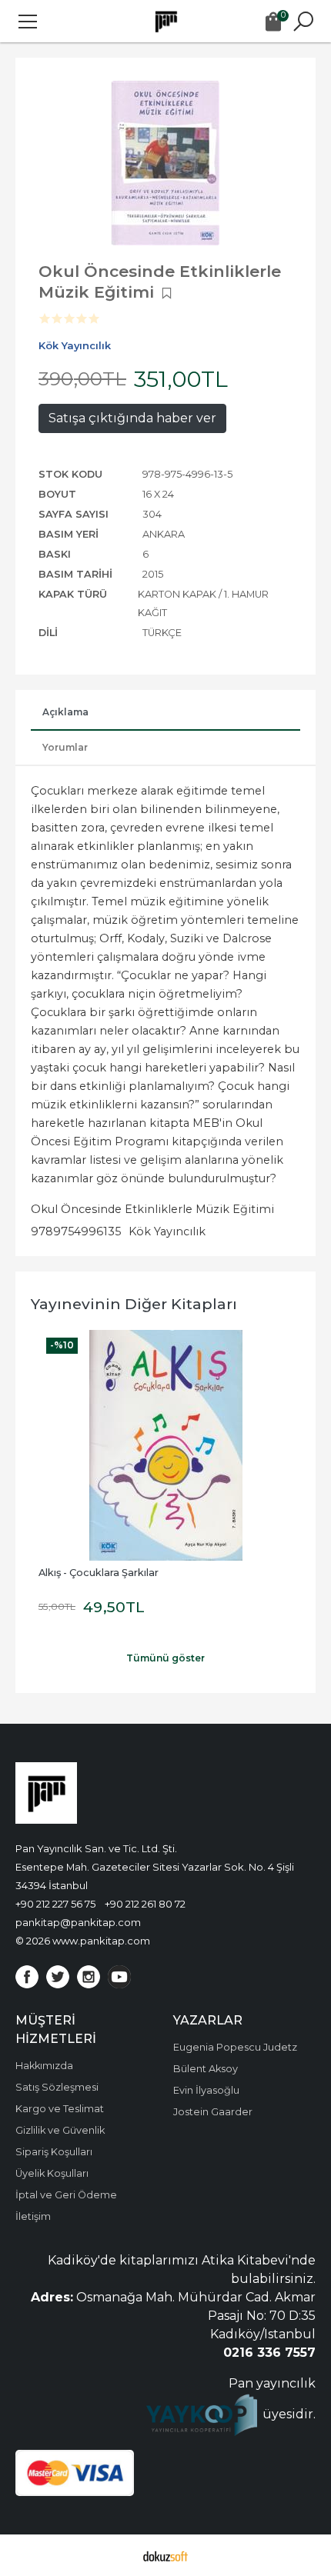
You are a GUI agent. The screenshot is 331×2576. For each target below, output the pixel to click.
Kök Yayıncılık (167, 1231)
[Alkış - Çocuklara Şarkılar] (165, 1445)
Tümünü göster (165, 1658)
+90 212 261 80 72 (145, 1904)
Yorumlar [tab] (65, 747)
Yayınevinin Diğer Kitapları (134, 1304)
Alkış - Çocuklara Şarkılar (99, 1573)
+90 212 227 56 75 (55, 1904)
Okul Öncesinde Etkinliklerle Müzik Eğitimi (152, 1209)
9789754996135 (76, 1231)
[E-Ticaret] (165, 2555)
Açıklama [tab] (65, 712)
